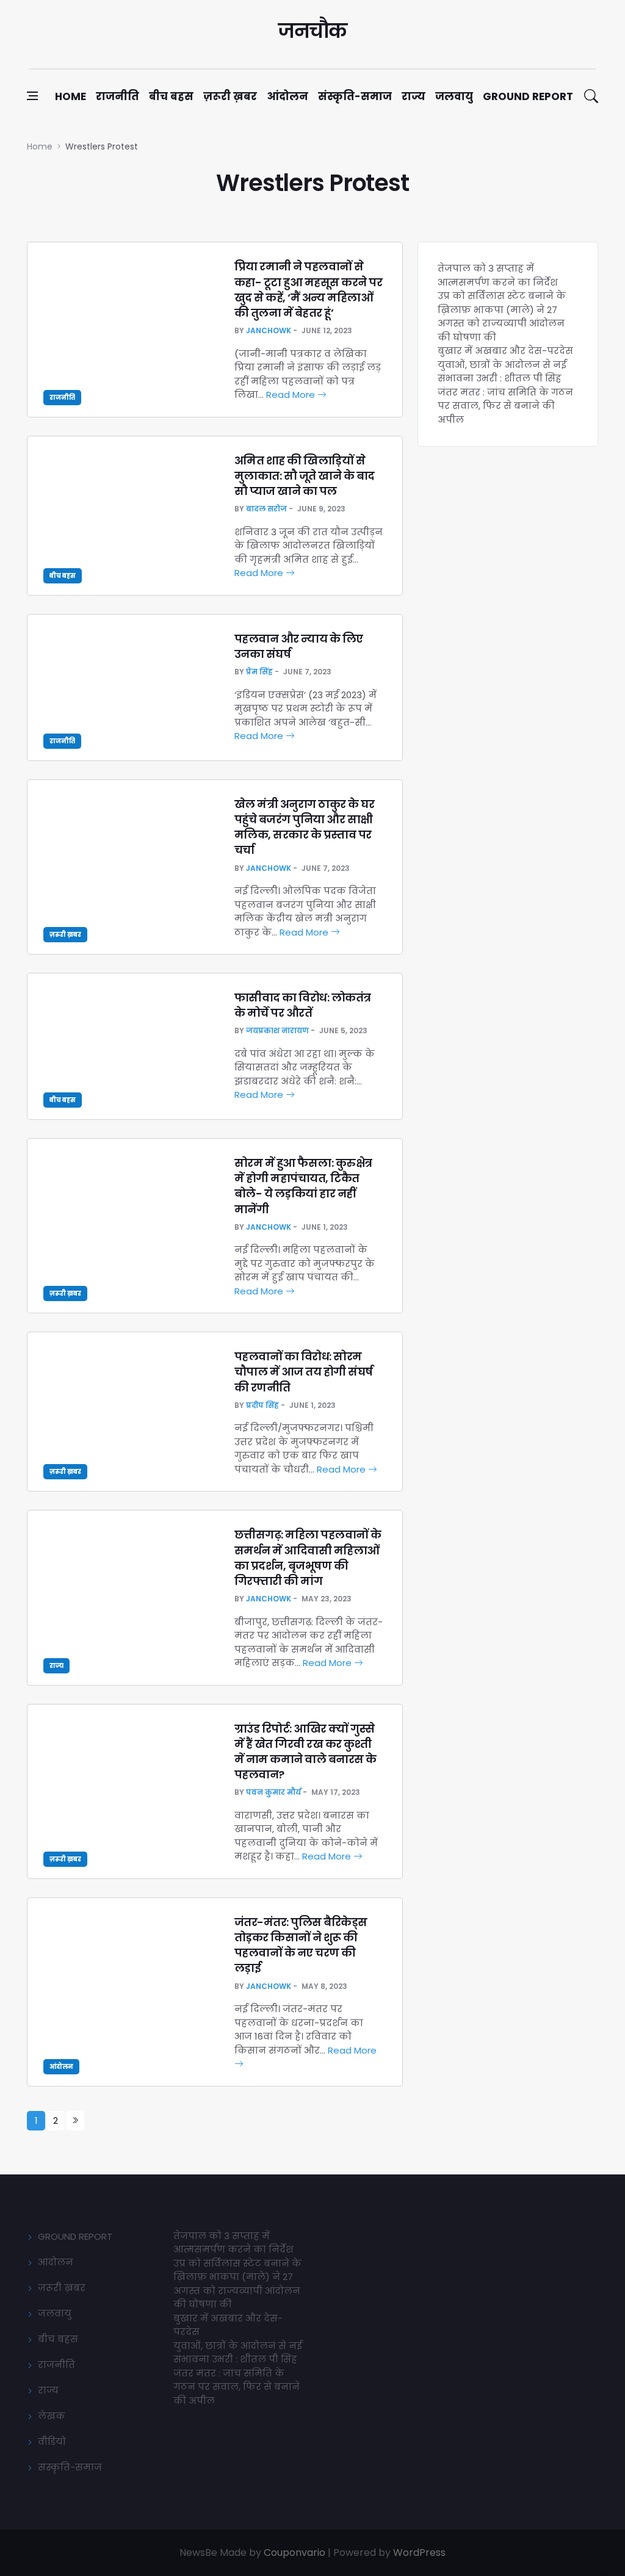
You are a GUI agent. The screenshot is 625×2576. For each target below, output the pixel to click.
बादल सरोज (266, 509)
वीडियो (52, 2441)
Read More (292, 395)
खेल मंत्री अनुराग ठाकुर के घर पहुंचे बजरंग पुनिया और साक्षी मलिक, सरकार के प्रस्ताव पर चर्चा (305, 827)
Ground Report (528, 96)
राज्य (414, 96)
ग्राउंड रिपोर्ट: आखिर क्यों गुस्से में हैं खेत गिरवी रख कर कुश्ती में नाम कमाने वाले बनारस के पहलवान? (305, 1752)
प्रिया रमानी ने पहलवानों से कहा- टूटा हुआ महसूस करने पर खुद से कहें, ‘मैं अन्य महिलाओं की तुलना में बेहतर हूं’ (309, 290)
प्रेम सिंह (259, 672)
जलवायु (454, 96)
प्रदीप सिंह (262, 1405)
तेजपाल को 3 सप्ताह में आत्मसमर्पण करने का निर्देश (498, 275)
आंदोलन (287, 96)
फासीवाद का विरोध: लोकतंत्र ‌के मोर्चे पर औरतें (303, 1005)
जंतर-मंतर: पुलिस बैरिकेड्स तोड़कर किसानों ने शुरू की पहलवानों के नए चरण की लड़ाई (301, 1945)
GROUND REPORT (75, 2236)
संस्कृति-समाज (355, 96)
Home (70, 96)
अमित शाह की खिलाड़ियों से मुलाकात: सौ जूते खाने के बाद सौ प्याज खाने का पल (305, 476)
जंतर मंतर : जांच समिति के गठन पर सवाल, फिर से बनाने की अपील (505, 406)
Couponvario (294, 2553)
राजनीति (117, 96)
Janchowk (269, 330)
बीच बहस (171, 96)
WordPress (419, 2553)
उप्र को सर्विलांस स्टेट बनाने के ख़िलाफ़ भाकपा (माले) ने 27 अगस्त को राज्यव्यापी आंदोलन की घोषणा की (502, 316)
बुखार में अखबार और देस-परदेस (505, 351)
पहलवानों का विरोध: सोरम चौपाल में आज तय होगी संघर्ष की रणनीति (304, 1372)
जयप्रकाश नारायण (277, 1030)
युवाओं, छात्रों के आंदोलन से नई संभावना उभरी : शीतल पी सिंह (502, 372)
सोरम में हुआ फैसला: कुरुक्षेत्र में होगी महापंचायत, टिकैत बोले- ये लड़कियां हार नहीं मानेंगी (303, 1186)
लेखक (52, 2416)
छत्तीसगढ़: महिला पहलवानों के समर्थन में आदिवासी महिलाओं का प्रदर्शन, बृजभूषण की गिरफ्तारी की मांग (308, 1558)
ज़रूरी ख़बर (230, 96)
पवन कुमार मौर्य (273, 1792)
